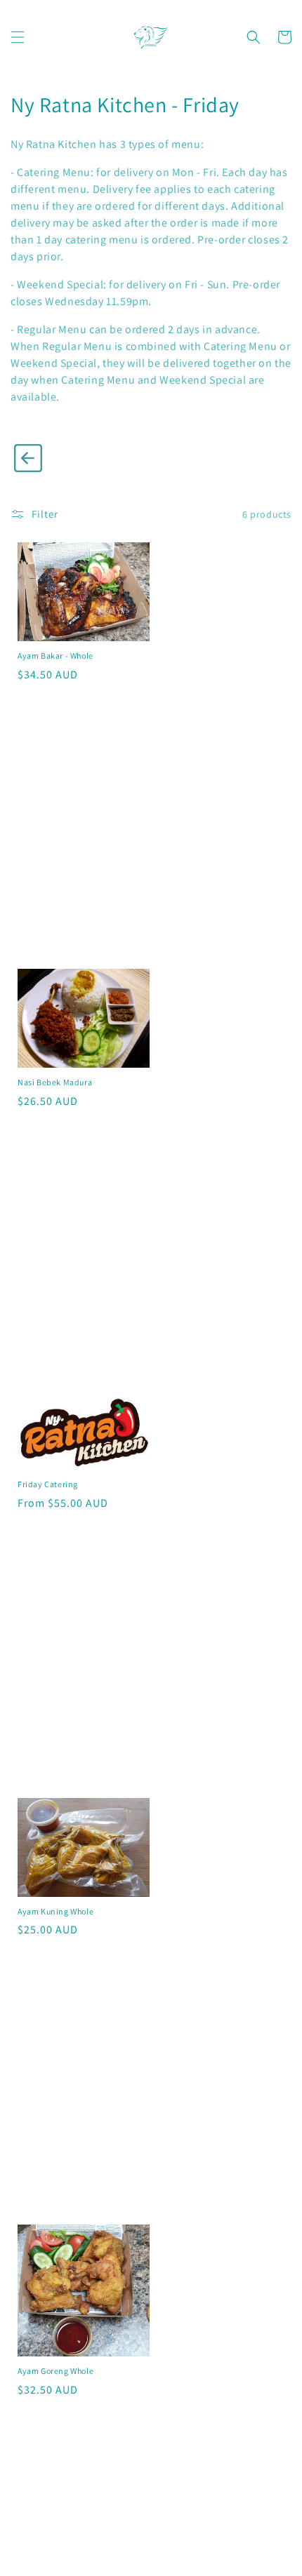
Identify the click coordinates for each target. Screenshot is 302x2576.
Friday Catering (48, 1484)
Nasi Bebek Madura (55, 1082)
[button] (18, 37)
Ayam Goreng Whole (55, 2371)
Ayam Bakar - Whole (55, 656)
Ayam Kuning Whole (55, 1911)
